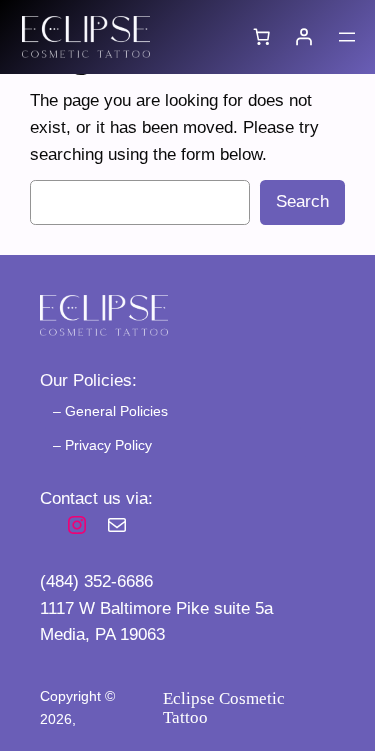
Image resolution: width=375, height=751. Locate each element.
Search (302, 201)
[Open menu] (347, 37)
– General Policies (110, 411)
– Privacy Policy (102, 445)
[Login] (304, 37)
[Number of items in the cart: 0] (262, 37)
